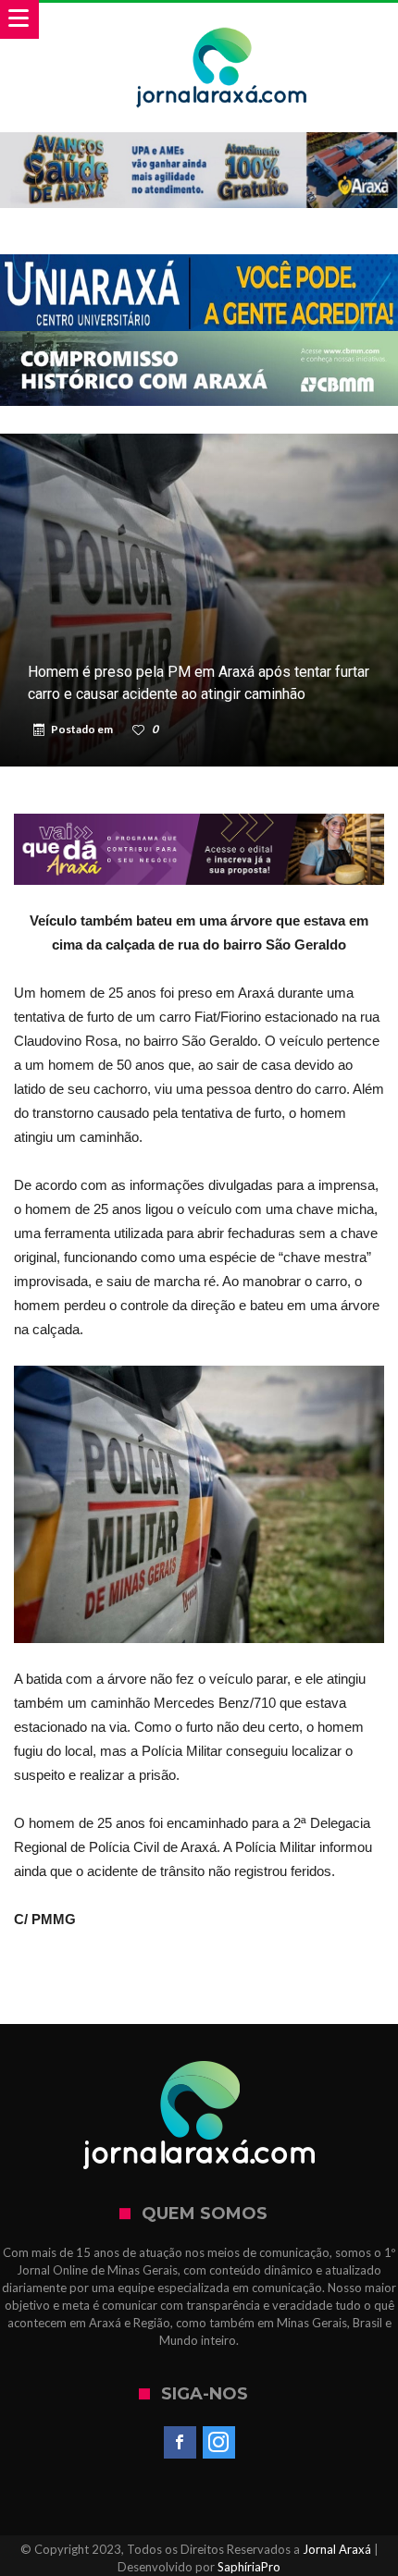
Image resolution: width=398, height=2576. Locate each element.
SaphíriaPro (249, 2567)
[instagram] (219, 2443)
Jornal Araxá (337, 2549)
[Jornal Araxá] (222, 21)
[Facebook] (180, 2443)
